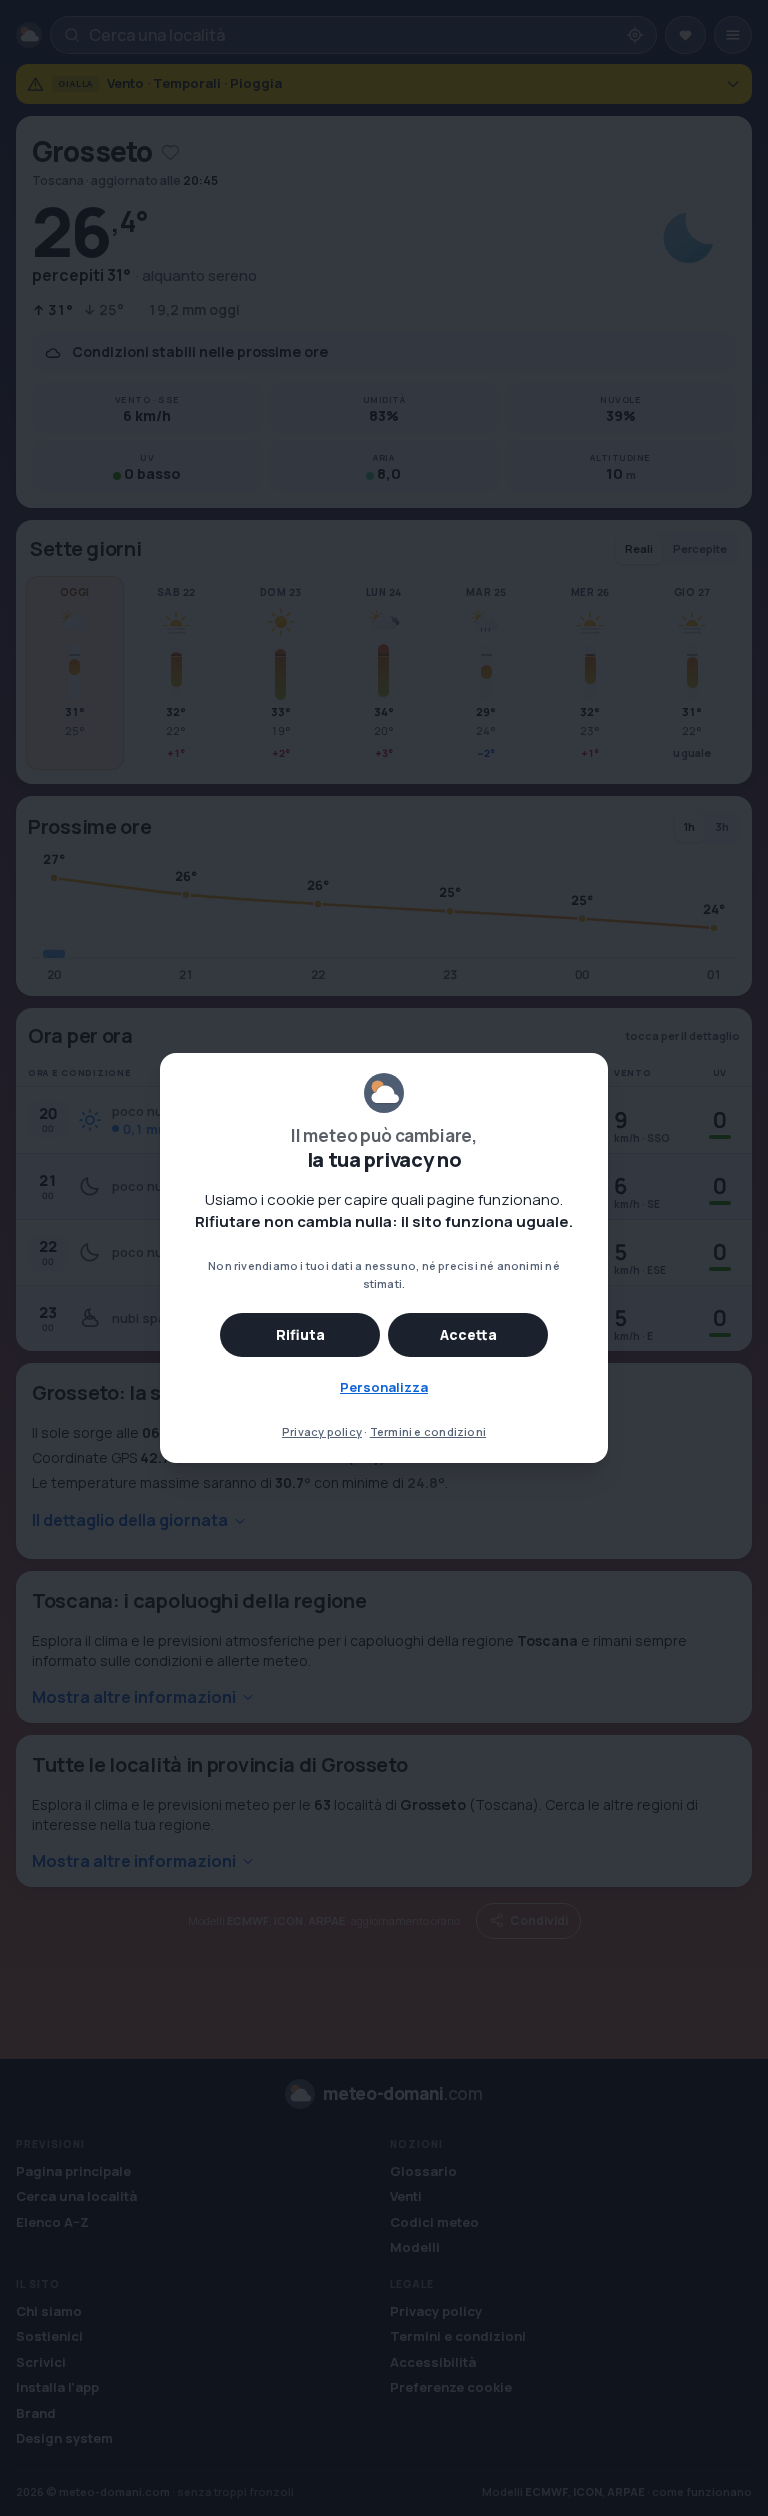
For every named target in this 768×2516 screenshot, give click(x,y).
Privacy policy (322, 1431)
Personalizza (384, 1387)
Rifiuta (300, 1334)
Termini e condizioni (428, 1431)
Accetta (468, 1334)
